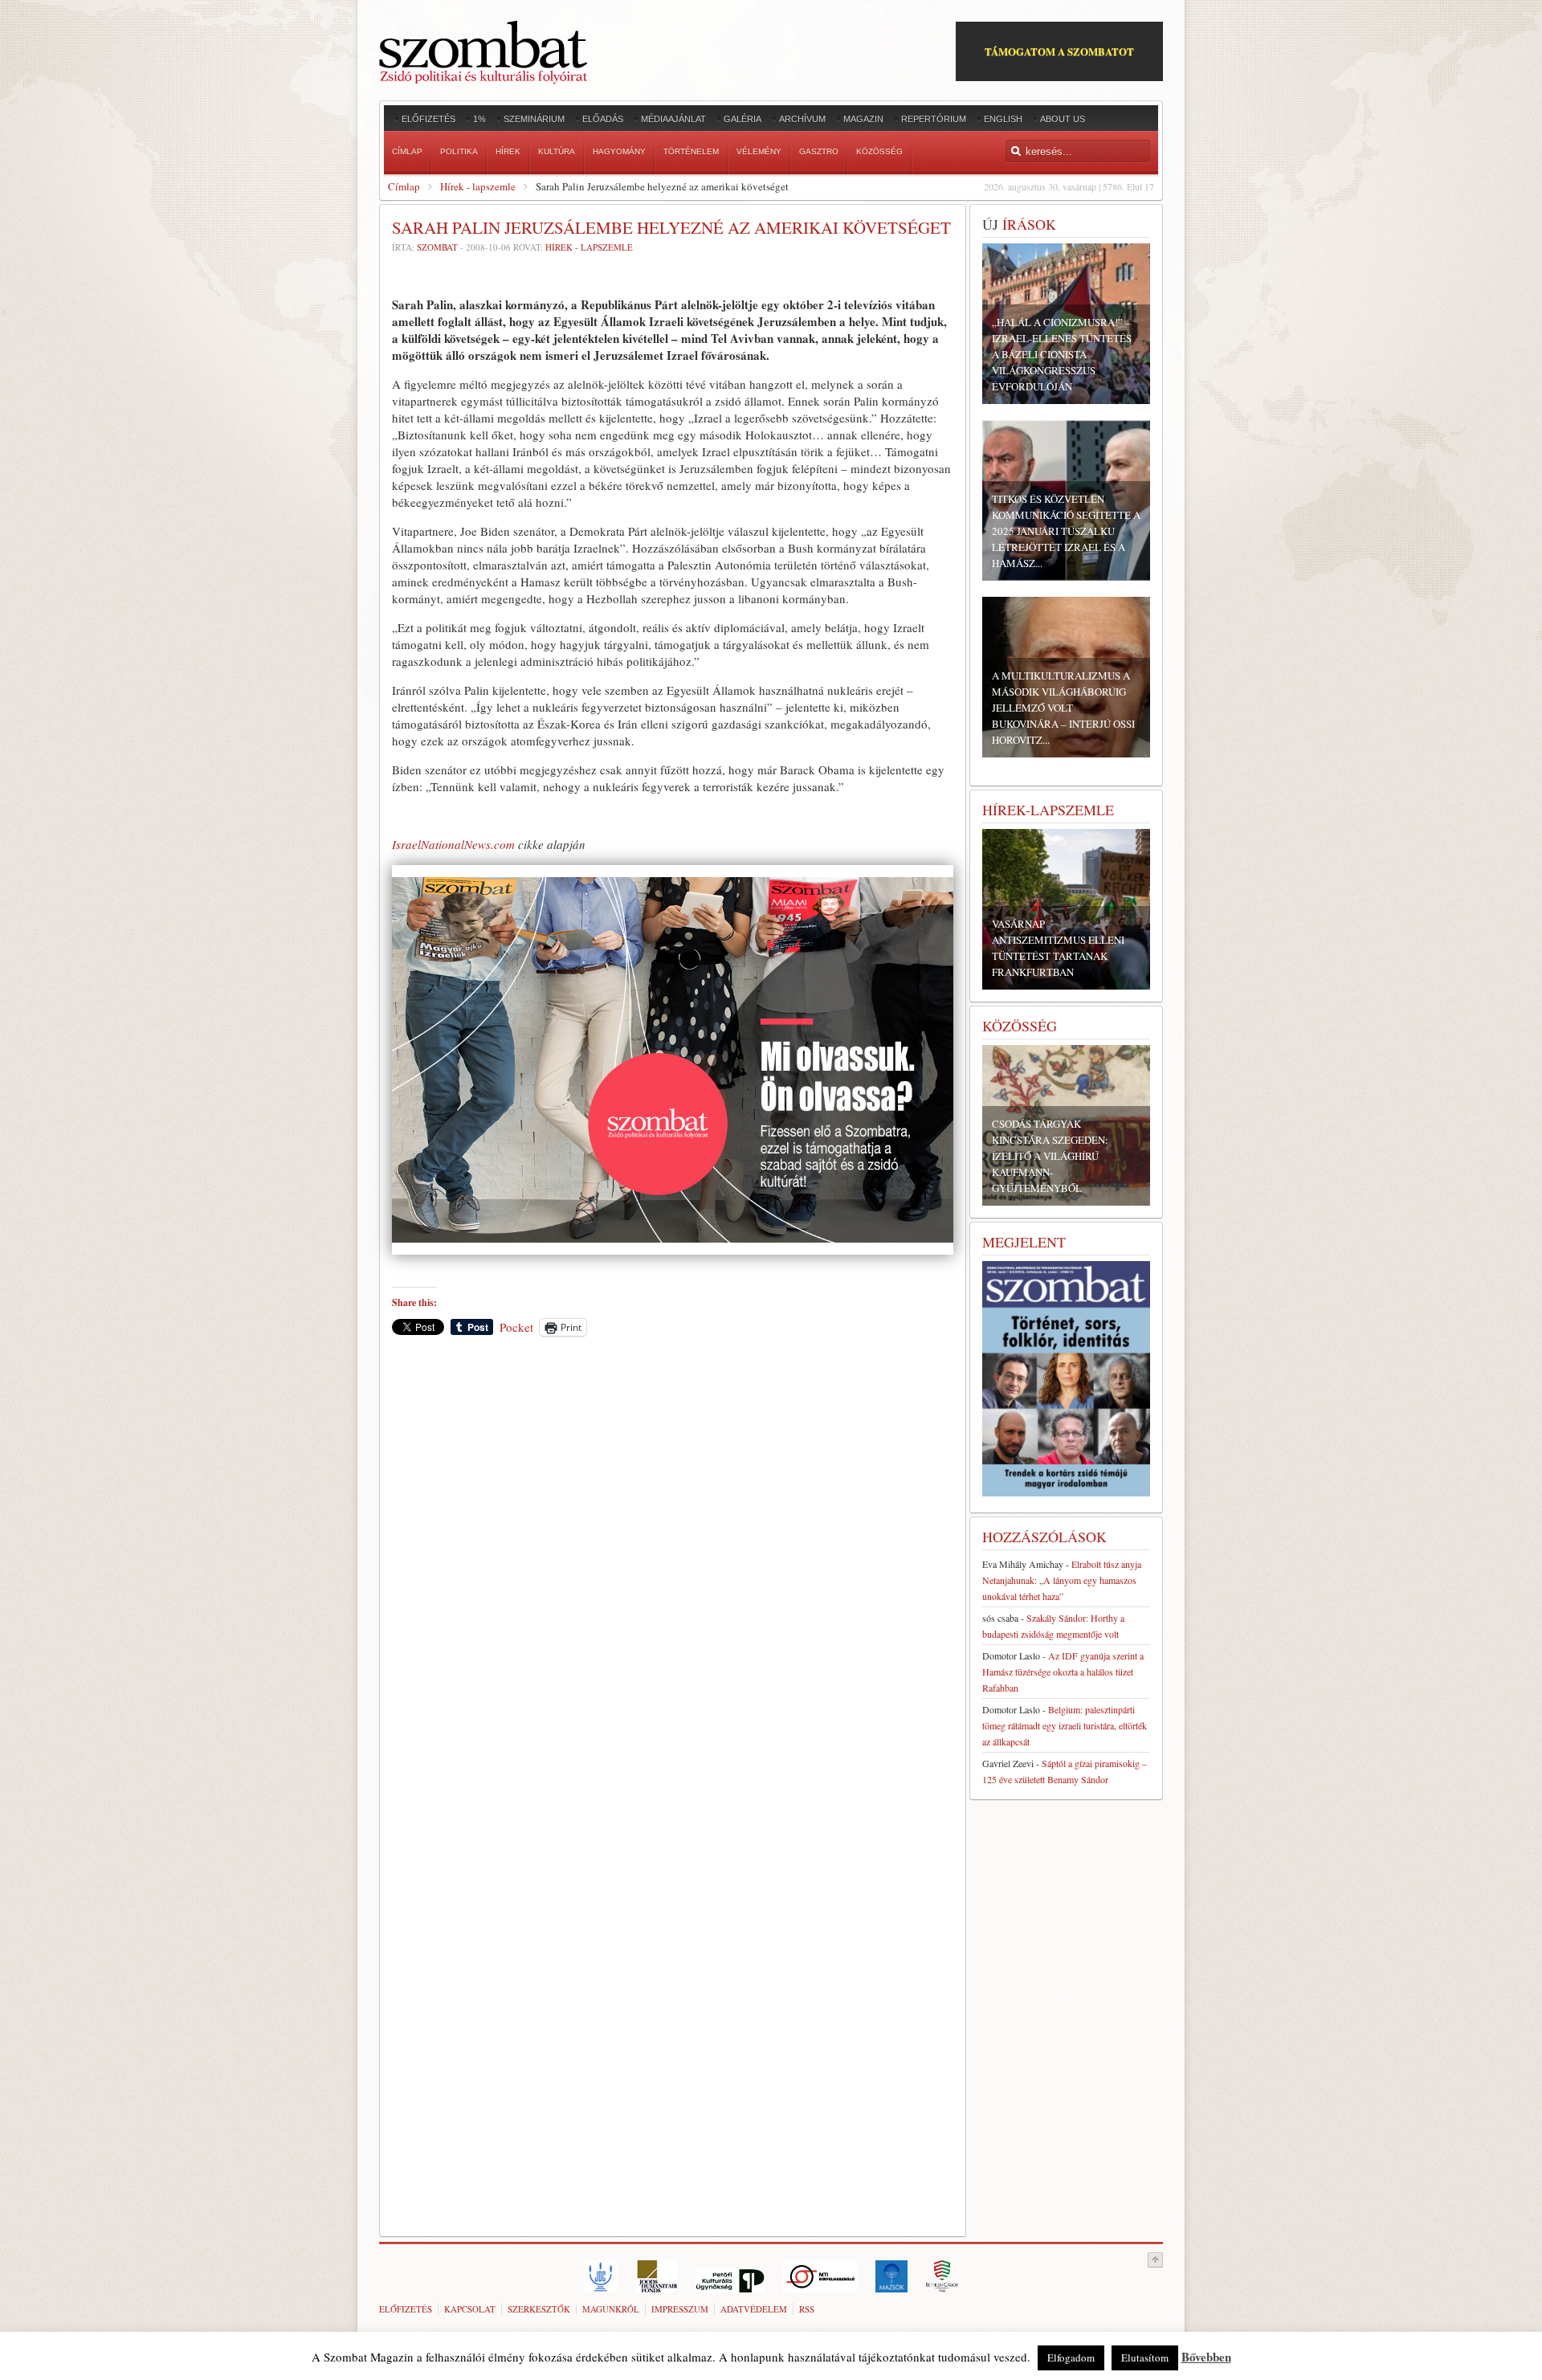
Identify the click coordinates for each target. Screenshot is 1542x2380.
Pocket (516, 1327)
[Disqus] (673, 1572)
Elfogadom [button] (1071, 2358)
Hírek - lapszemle (478, 186)
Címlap (404, 186)
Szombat (437, 247)
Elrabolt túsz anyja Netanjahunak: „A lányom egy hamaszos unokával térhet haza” (1062, 1580)
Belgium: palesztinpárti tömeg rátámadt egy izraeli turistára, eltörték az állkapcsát (1065, 1725)
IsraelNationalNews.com (453, 844)
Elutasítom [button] (1145, 2358)
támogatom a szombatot (1059, 51)
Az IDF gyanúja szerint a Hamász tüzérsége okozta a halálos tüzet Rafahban (1063, 1672)
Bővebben (1206, 2357)
